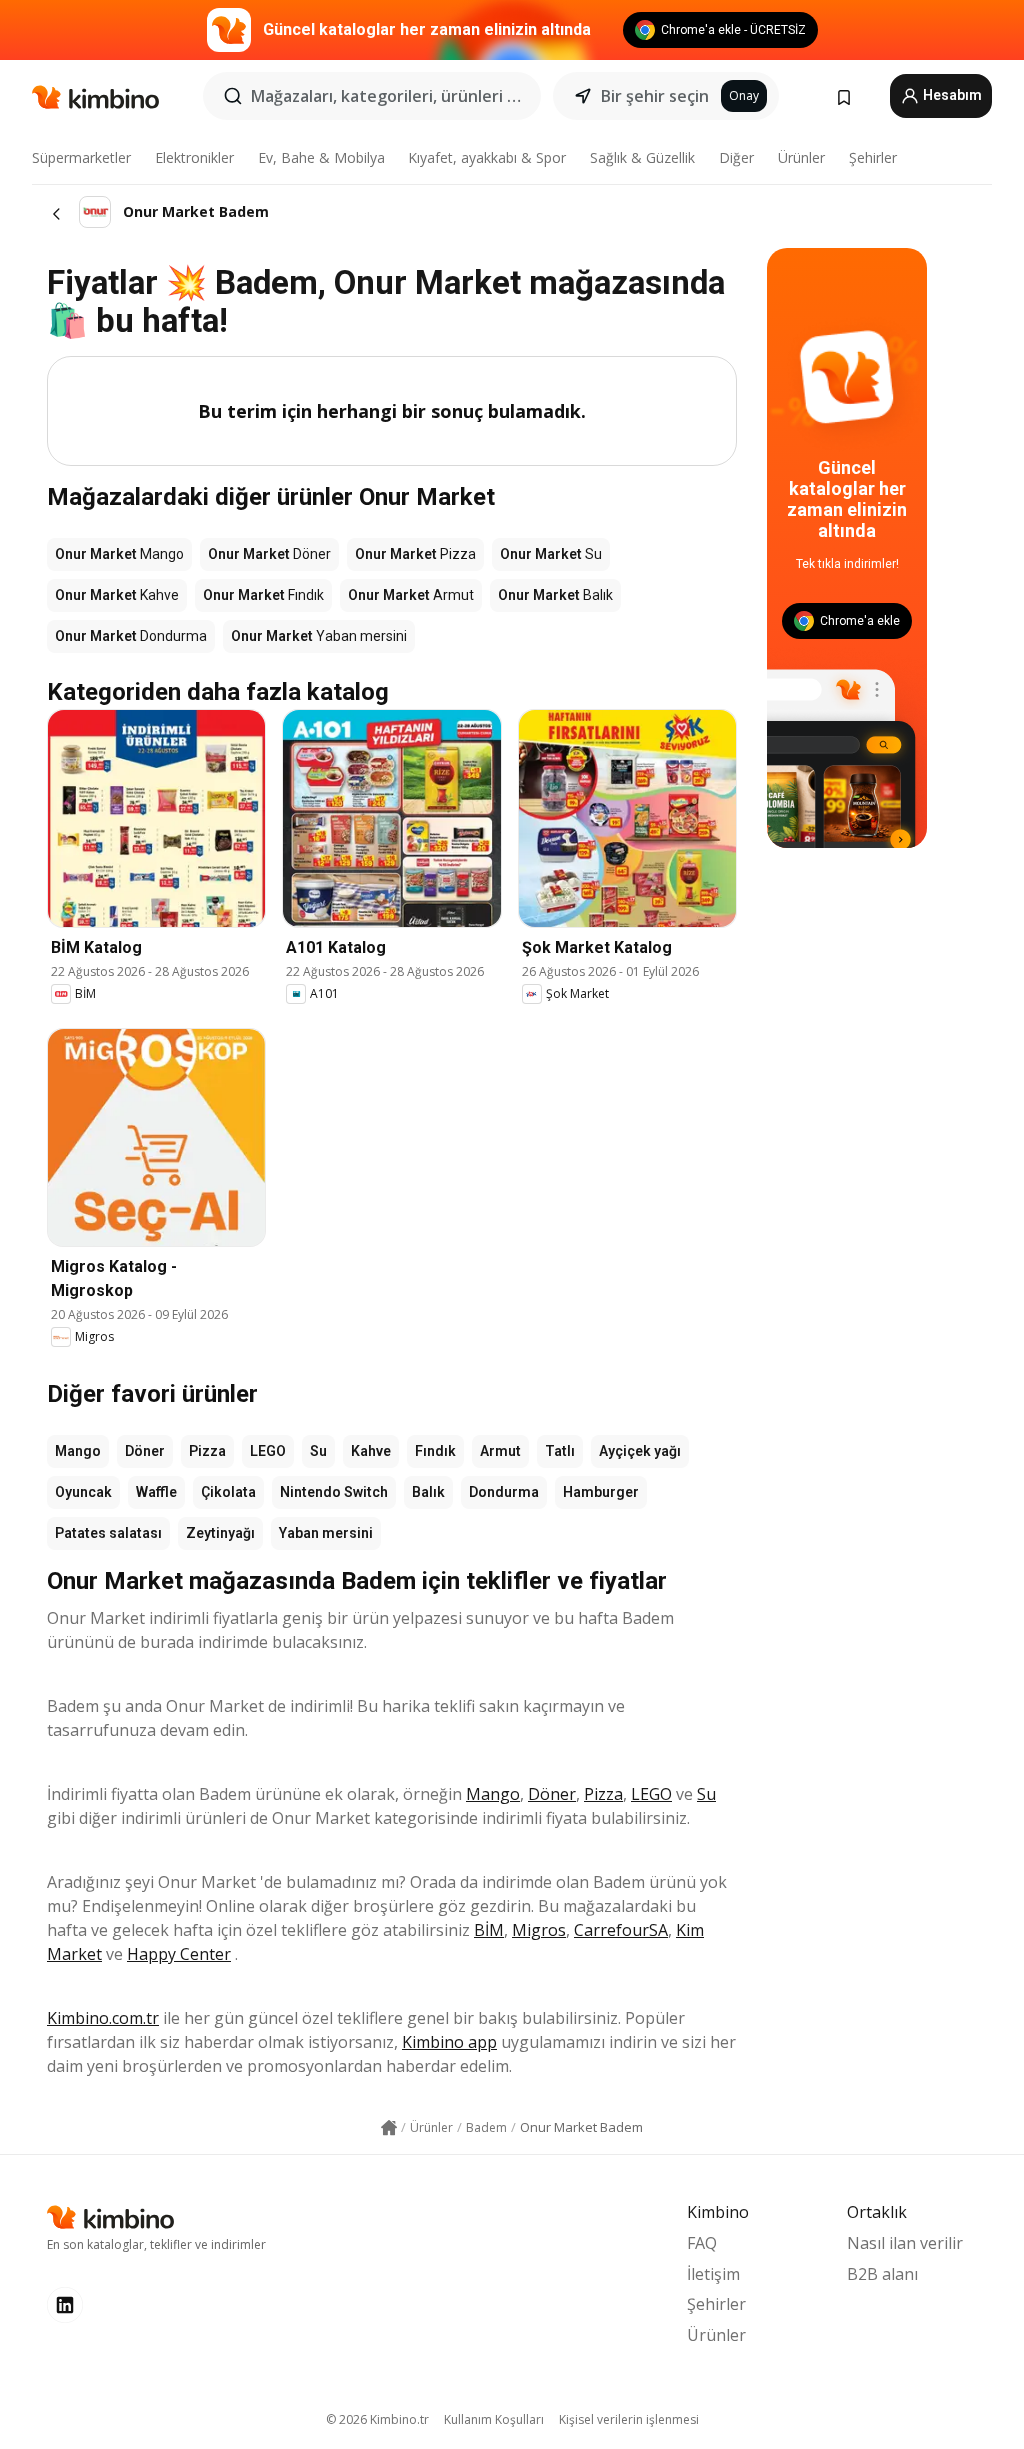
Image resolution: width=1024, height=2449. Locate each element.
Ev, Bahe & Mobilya (321, 157)
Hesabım (951, 95)
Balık (428, 1492)
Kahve (371, 1451)
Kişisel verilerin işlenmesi (629, 2419)
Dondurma (504, 1492)
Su (318, 1451)
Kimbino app (449, 2042)
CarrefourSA (621, 1930)
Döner (145, 1451)
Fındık (435, 1451)
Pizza (207, 1451)
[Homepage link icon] (389, 2128)
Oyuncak (83, 1492)
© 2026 (377, 2419)
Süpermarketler (81, 157)
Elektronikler (194, 157)
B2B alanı (882, 2274)
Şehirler (873, 157)
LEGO (268, 1451)
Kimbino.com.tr (103, 2018)
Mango (78, 1451)
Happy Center (179, 1954)
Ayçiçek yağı (640, 1451)
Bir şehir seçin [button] (655, 96)
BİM (489, 1930)
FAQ (702, 2243)
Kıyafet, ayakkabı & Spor (487, 157)
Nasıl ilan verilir (905, 2243)
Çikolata (228, 1492)
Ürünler (801, 157)
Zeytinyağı (220, 1533)
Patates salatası (108, 1533)
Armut (500, 1451)
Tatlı (560, 1451)
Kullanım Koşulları (494, 2419)
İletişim (713, 2274)
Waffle (156, 1492)
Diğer (736, 157)
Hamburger (601, 1492)
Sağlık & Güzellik (642, 157)
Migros (539, 1930)
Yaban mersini (326, 1533)
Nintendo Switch (334, 1492)
